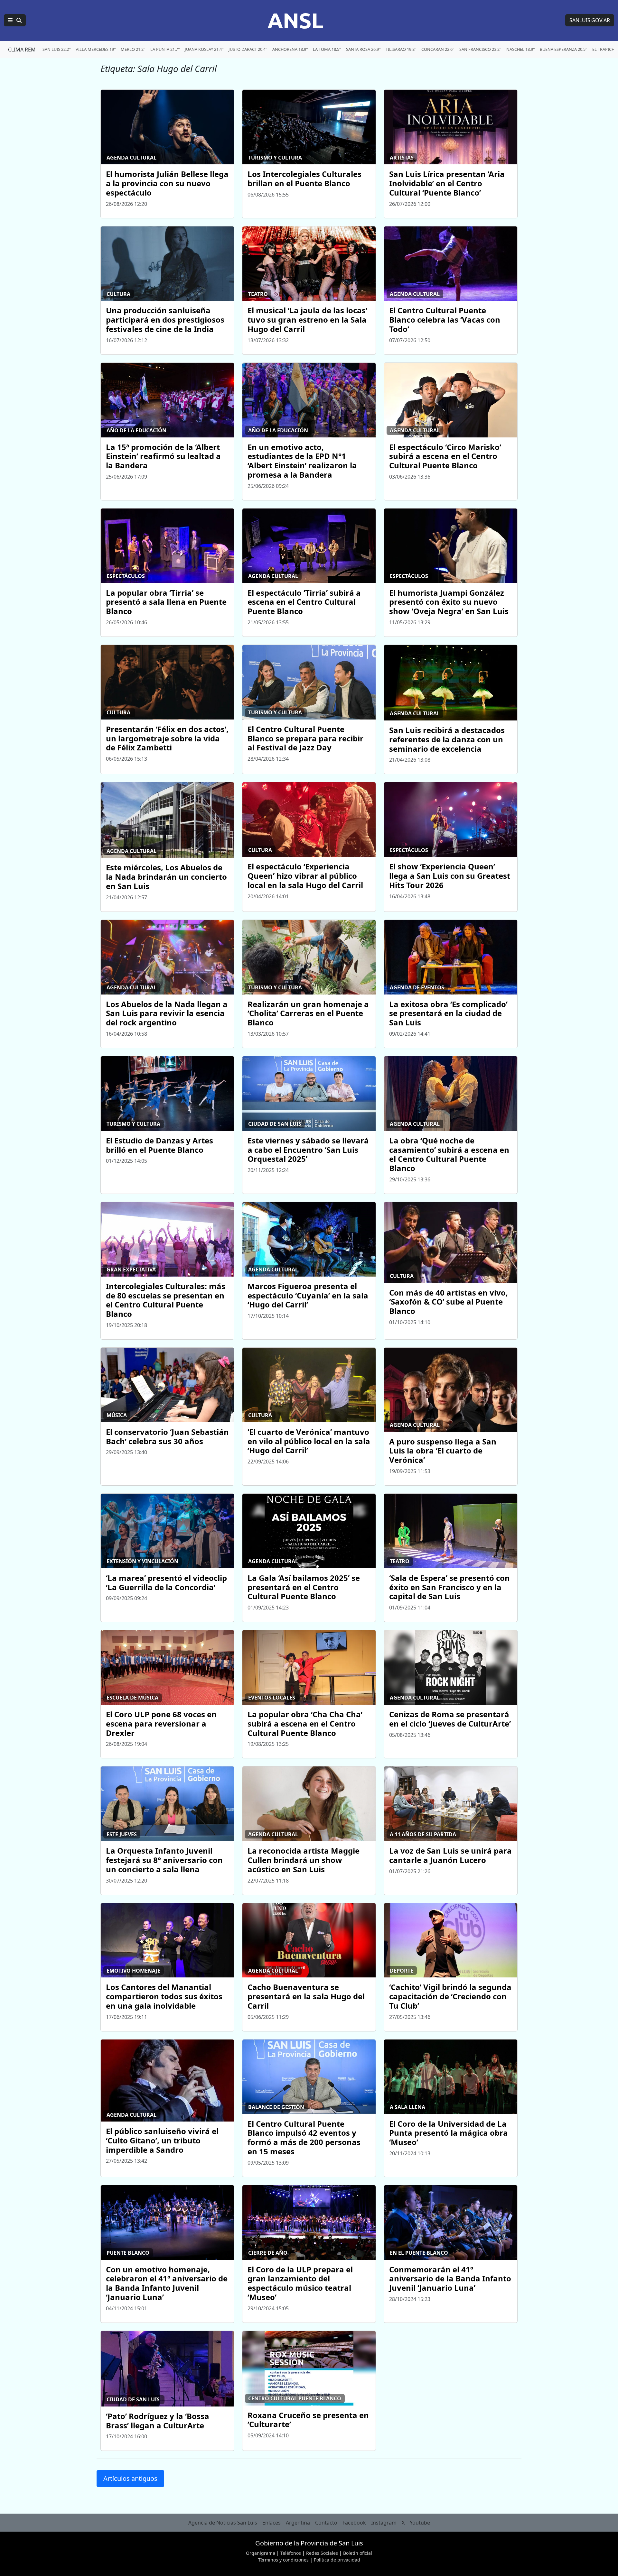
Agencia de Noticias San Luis (223, 2523)
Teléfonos (291, 2553)
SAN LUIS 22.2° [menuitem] (56, 49)
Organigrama (261, 2553)
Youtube (420, 2523)
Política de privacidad (337, 2560)
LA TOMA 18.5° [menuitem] (327, 49)
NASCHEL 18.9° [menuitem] (520, 49)
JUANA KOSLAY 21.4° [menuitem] (204, 49)
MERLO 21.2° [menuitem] (133, 49)
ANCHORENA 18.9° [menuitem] (290, 49)
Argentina (298, 2523)
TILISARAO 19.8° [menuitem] (401, 49)
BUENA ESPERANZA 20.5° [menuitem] (563, 49)
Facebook (354, 2523)
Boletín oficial (358, 2553)
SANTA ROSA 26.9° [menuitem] (363, 49)
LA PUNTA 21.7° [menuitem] (165, 49)
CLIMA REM (22, 50)
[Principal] (15, 20)
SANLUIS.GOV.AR (590, 20)
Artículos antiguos (130, 2478)
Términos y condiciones (283, 2560)
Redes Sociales (322, 2553)
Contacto (326, 2523)
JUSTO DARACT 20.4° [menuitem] (248, 49)
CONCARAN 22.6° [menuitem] (438, 49)
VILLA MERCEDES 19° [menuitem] (96, 49)
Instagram (384, 2523)
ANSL (295, 20)
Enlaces (272, 2523)
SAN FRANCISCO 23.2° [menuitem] (480, 49)
